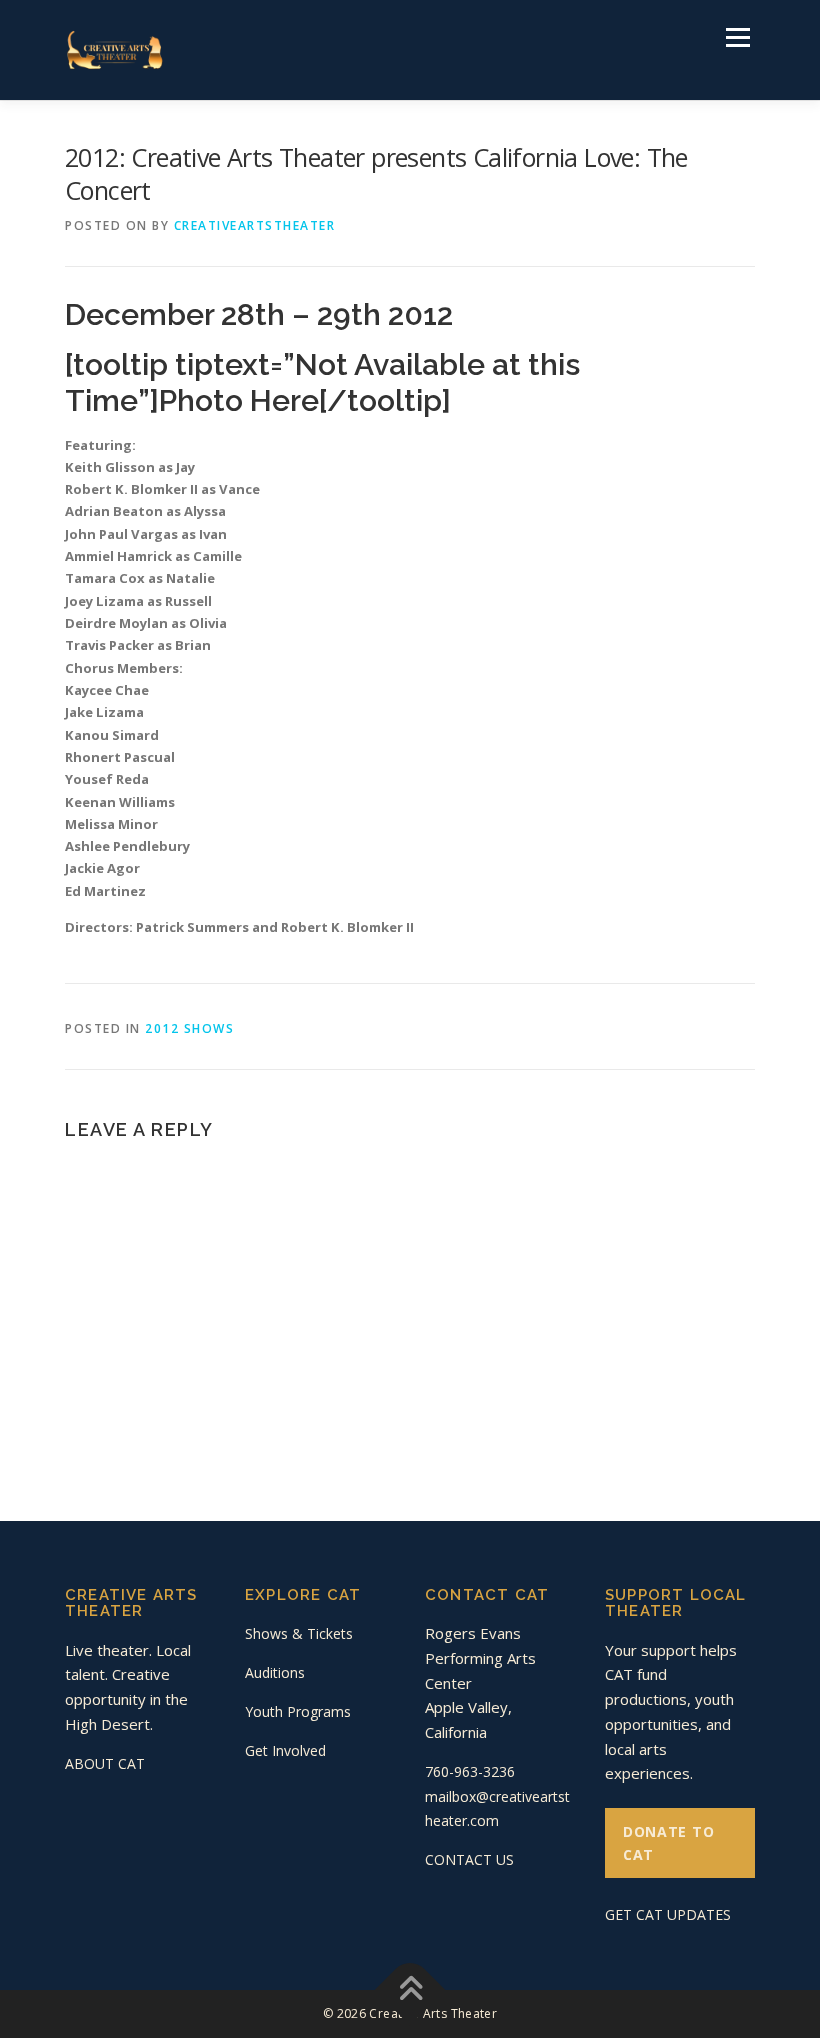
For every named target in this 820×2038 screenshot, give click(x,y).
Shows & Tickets (299, 1633)
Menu (737, 37)
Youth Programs (298, 1711)
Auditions (275, 1672)
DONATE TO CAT (668, 1843)
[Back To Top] (410, 1990)
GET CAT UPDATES (668, 1914)
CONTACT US (469, 1859)
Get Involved (285, 1750)
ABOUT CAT (105, 1763)
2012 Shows (189, 1028)
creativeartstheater (255, 225)
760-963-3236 (470, 1771)
